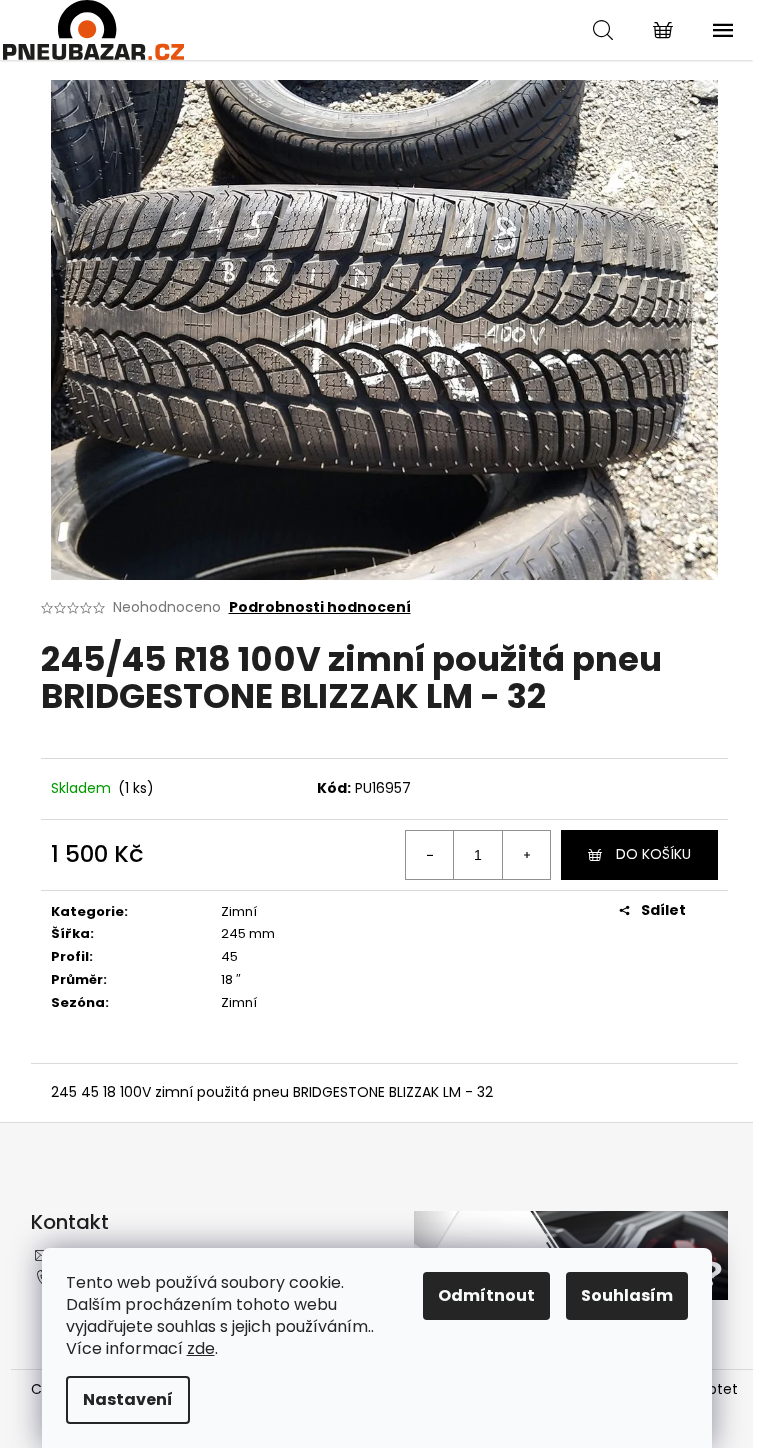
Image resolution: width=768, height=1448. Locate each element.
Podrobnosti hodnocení (320, 607)
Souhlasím (627, 1295)
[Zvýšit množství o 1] (526, 855)
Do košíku (653, 854)
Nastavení (128, 1399)
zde (201, 1348)
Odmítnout (486, 1295)
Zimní (239, 911)
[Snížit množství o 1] (430, 855)
